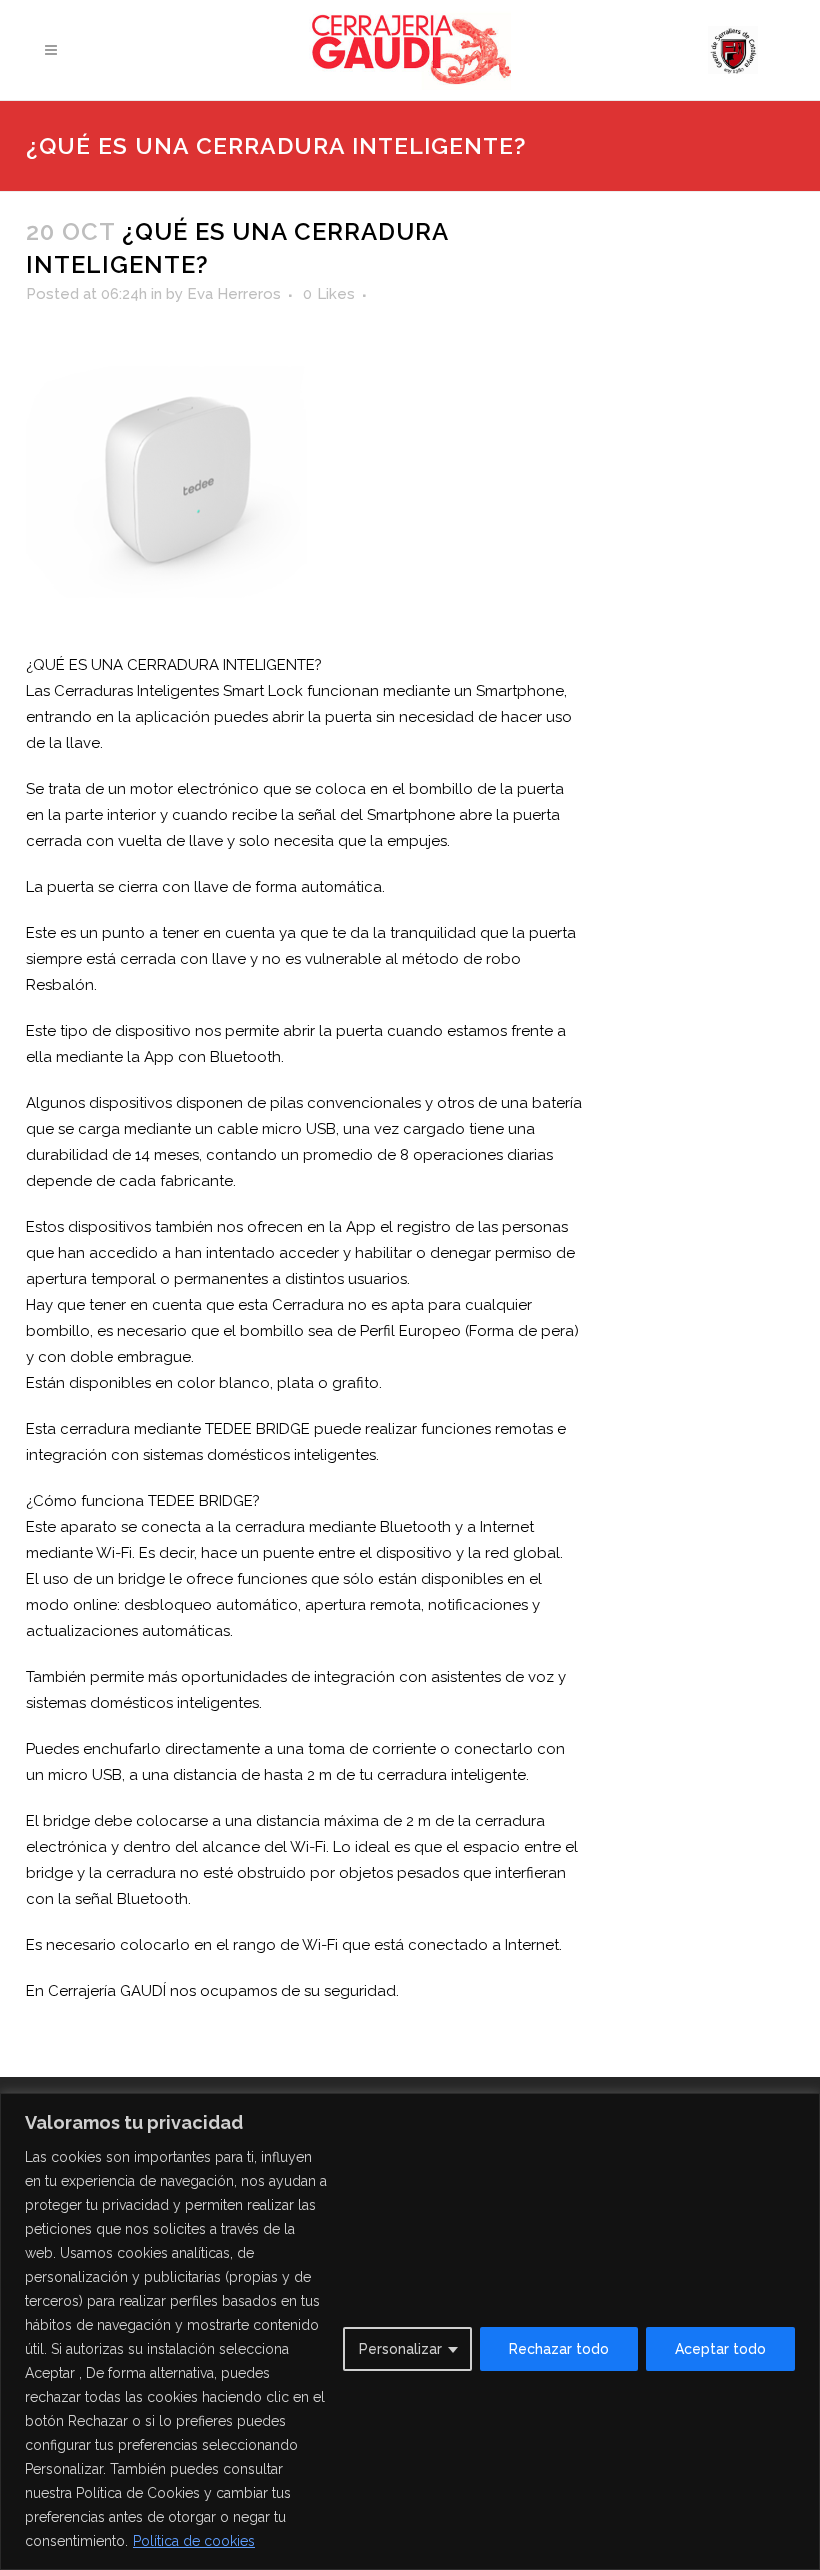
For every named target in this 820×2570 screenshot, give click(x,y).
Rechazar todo (559, 2349)
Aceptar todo (720, 2349)
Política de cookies (194, 2541)
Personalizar (400, 2349)
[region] (410, 2331)
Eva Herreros (234, 294)
